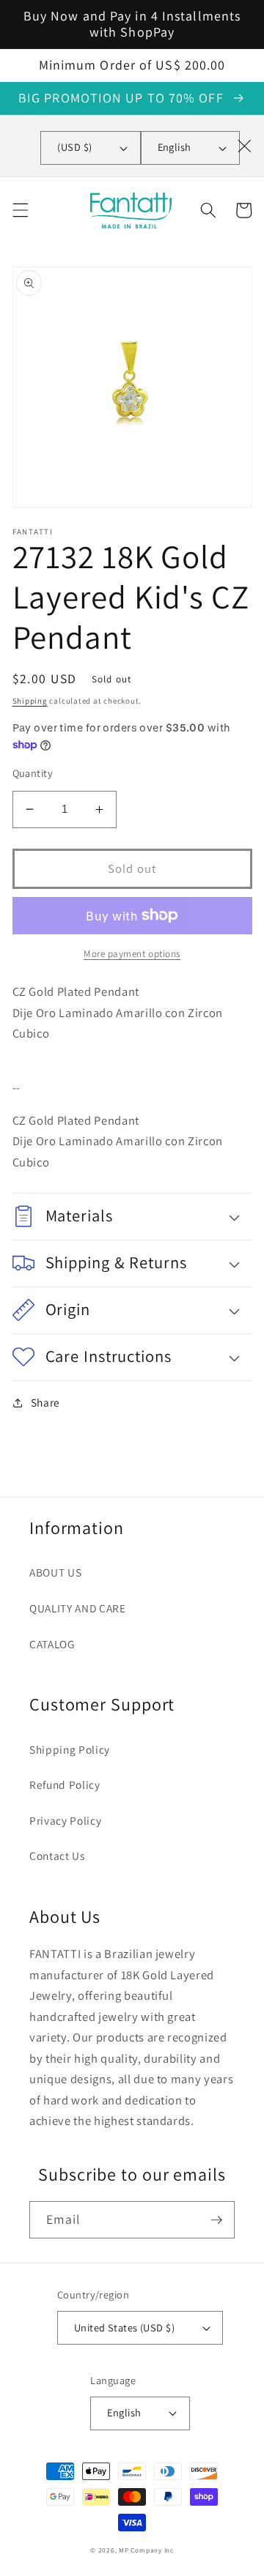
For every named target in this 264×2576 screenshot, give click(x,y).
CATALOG (52, 1644)
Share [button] (45, 1402)
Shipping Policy (70, 1749)
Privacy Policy (65, 1820)
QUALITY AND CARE (78, 1608)
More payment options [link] (132, 954)
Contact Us (57, 1855)
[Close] (244, 146)
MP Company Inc (146, 2550)
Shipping (30, 701)
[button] (20, 210)
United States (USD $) (124, 2327)
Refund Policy (65, 1784)
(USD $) (74, 147)
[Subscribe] (216, 2220)
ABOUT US (55, 1572)
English (175, 147)
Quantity (33, 773)
